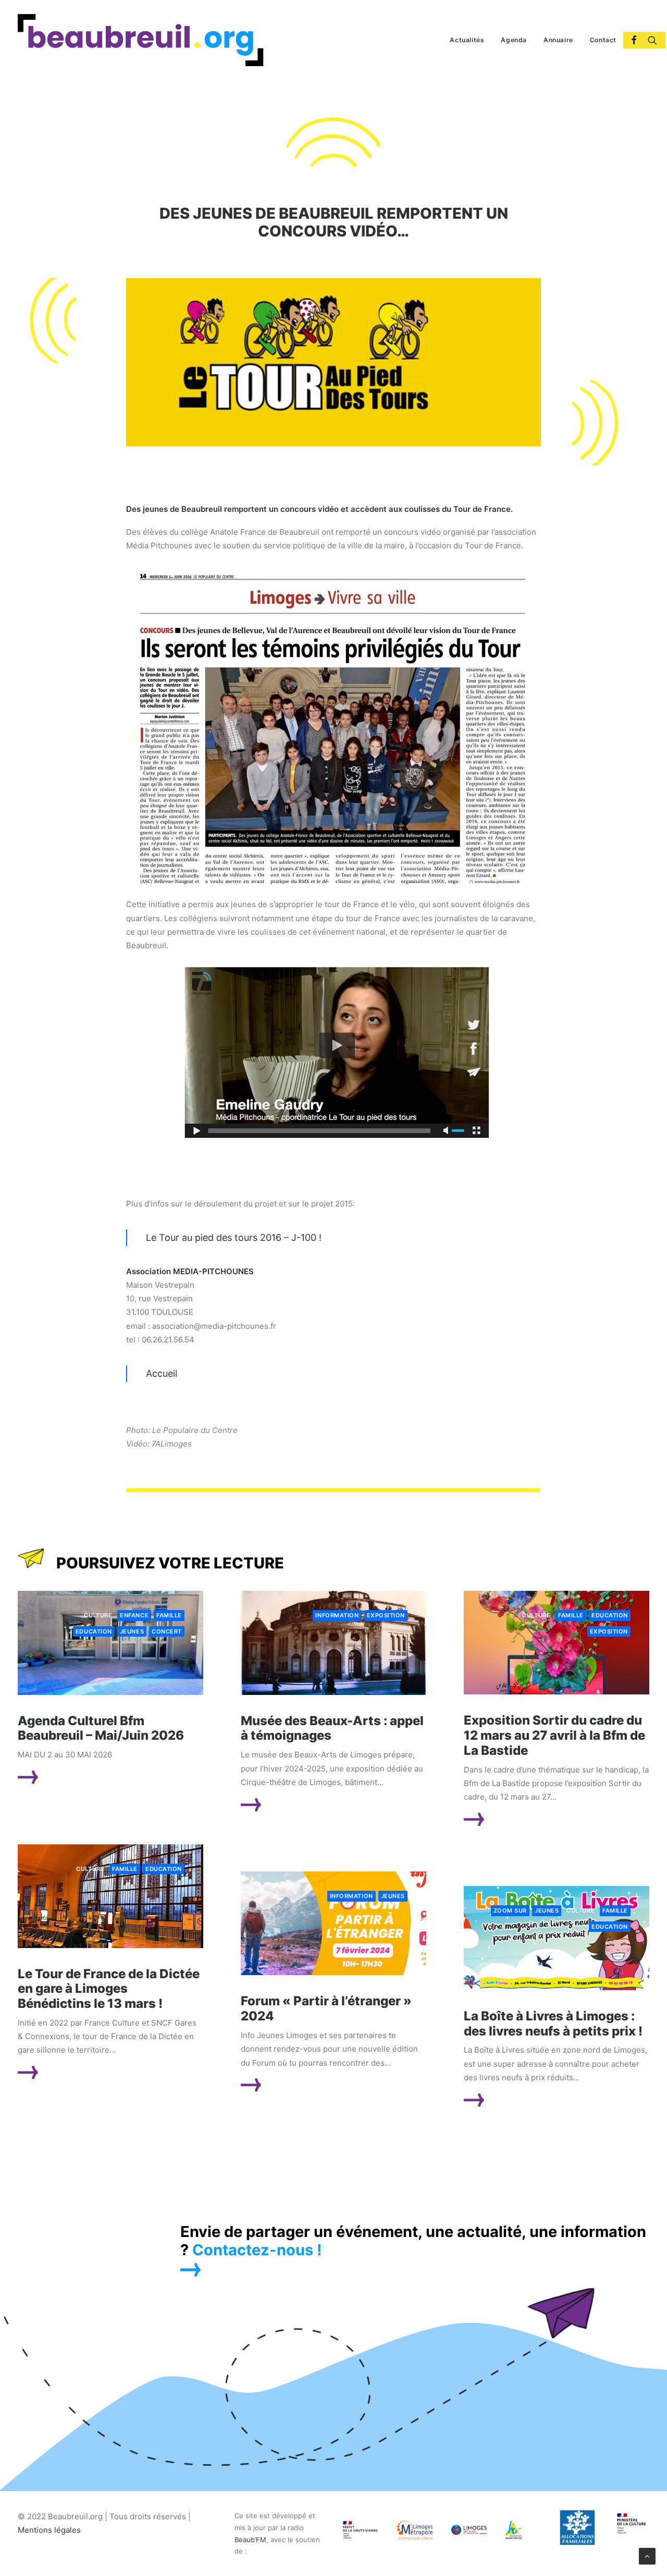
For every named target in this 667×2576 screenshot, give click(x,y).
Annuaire (558, 40)
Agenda (514, 40)
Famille (169, 1615)
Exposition (386, 1615)
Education (94, 1631)
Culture (98, 1615)
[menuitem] (467, 40)
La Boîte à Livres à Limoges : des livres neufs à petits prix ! (553, 2024)
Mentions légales (49, 2530)
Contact (603, 40)
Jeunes (132, 1631)
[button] (630, 40)
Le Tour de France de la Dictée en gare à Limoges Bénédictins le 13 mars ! (109, 1989)
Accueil (162, 1373)
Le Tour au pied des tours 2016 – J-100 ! (234, 1237)
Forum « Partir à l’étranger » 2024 (326, 2008)
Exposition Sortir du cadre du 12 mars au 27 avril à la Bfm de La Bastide (554, 1735)
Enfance (134, 1615)
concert (167, 1631)
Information (337, 1615)
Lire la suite (69, 1777)
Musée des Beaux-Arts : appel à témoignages (332, 1728)
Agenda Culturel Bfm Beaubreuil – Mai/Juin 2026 (101, 1728)
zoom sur (510, 1911)
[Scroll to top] (647, 2555)
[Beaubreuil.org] (141, 40)
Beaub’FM (250, 2540)
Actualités (467, 40)
